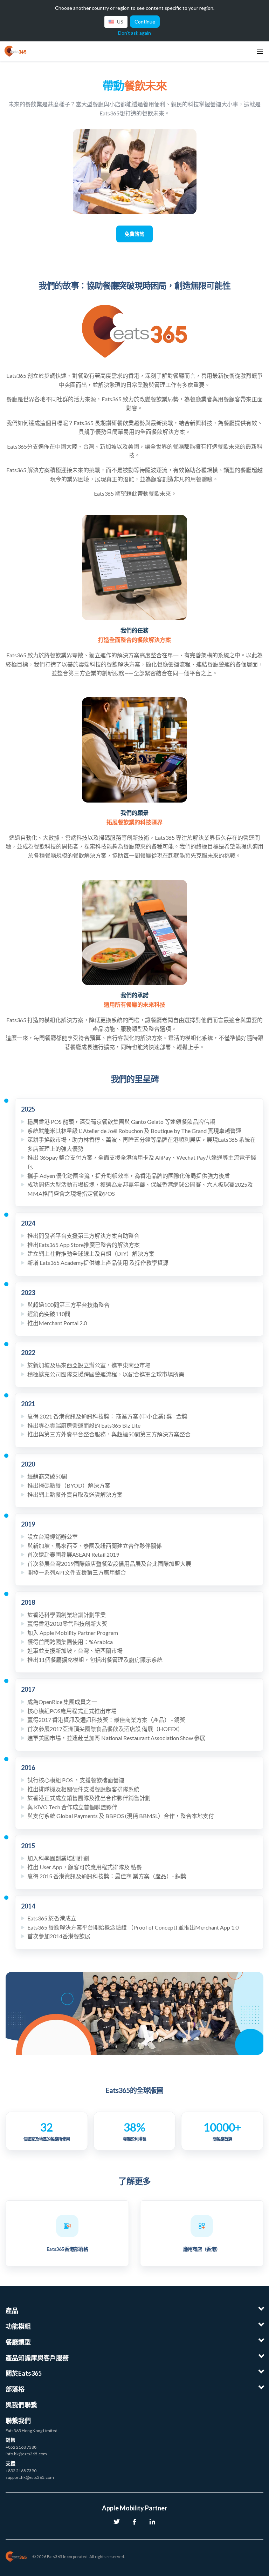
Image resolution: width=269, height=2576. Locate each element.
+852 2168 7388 (21, 2447)
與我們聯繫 (21, 2405)
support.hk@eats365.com (30, 2477)
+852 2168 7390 (21, 2471)
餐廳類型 (18, 2342)
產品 (12, 2310)
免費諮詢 (134, 234)
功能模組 (18, 2326)
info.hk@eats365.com (26, 2454)
